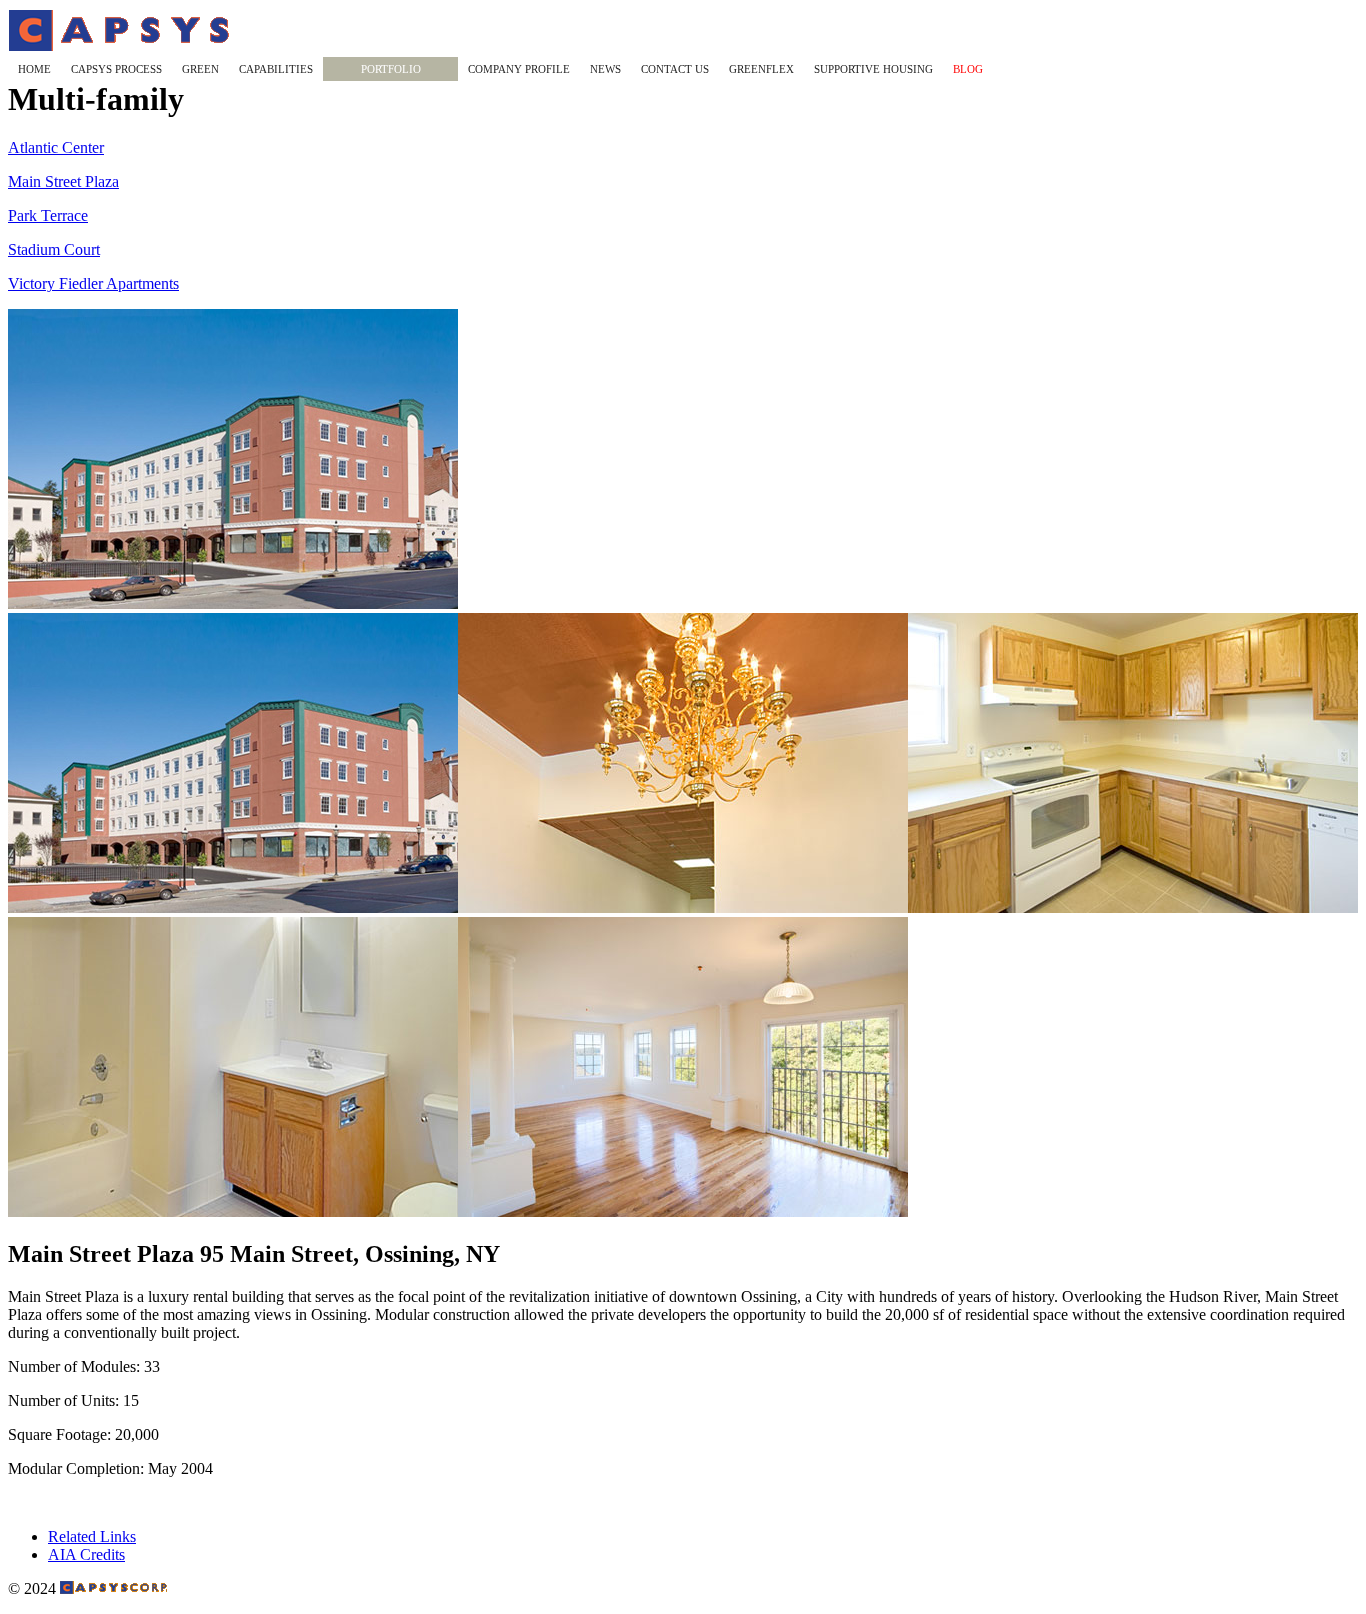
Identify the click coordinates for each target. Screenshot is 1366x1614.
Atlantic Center (56, 147)
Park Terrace (48, 215)
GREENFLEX (761, 69)
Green (200, 69)
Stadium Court (54, 249)
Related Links (92, 1536)
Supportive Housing (873, 69)
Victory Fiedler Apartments (93, 283)
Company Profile (519, 69)
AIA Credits (86, 1554)
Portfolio (391, 69)
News (605, 69)
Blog (968, 69)
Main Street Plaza (63, 181)
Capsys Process (116, 69)
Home (34, 69)
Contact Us (675, 69)
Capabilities (276, 69)
